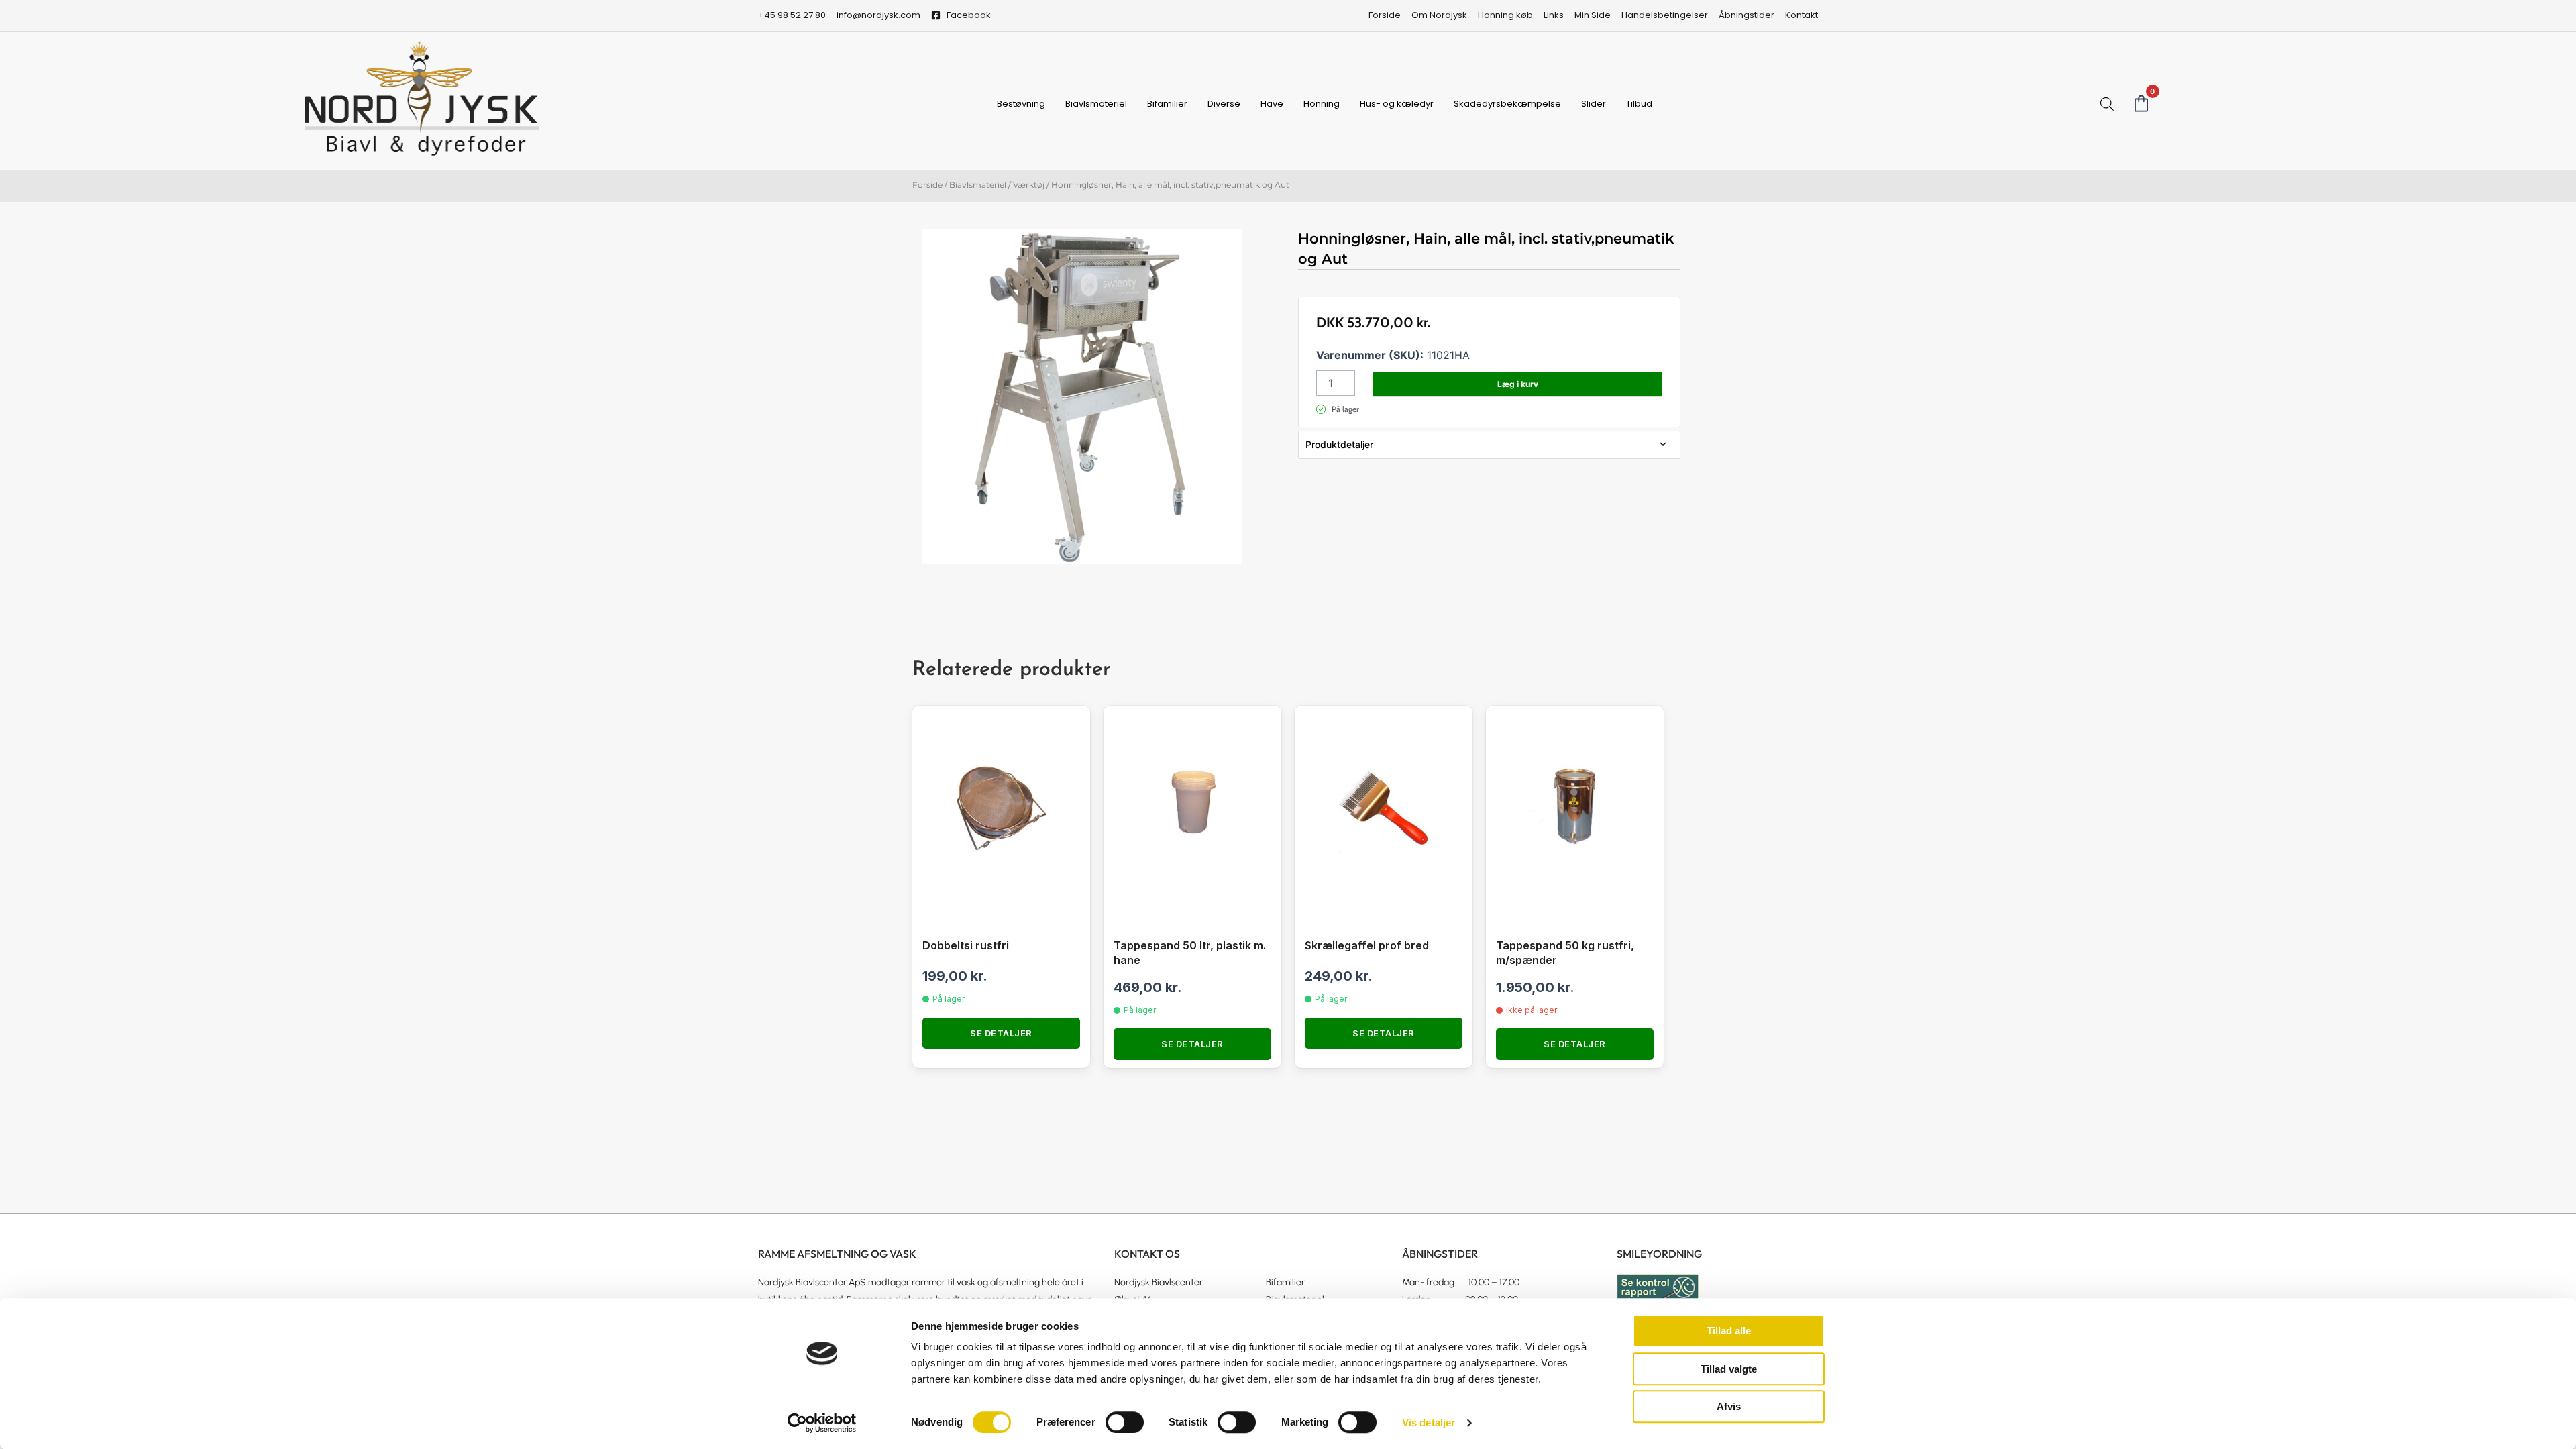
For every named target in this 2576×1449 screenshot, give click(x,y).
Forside (927, 185)
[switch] (1125, 1422)
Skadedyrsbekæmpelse (1507, 104)
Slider (1594, 104)
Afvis (1729, 1406)
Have (1272, 104)
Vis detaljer (1429, 1423)
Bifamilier (1167, 104)
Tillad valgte (1729, 1369)
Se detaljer (1001, 1033)
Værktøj (1029, 185)
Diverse (1224, 104)
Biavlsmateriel (1096, 104)
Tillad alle (1729, 1331)
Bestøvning (1021, 104)
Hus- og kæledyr (1397, 104)
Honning (1322, 104)
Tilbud (1639, 104)
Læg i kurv (1518, 384)
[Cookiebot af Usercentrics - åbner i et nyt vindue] (822, 1423)
